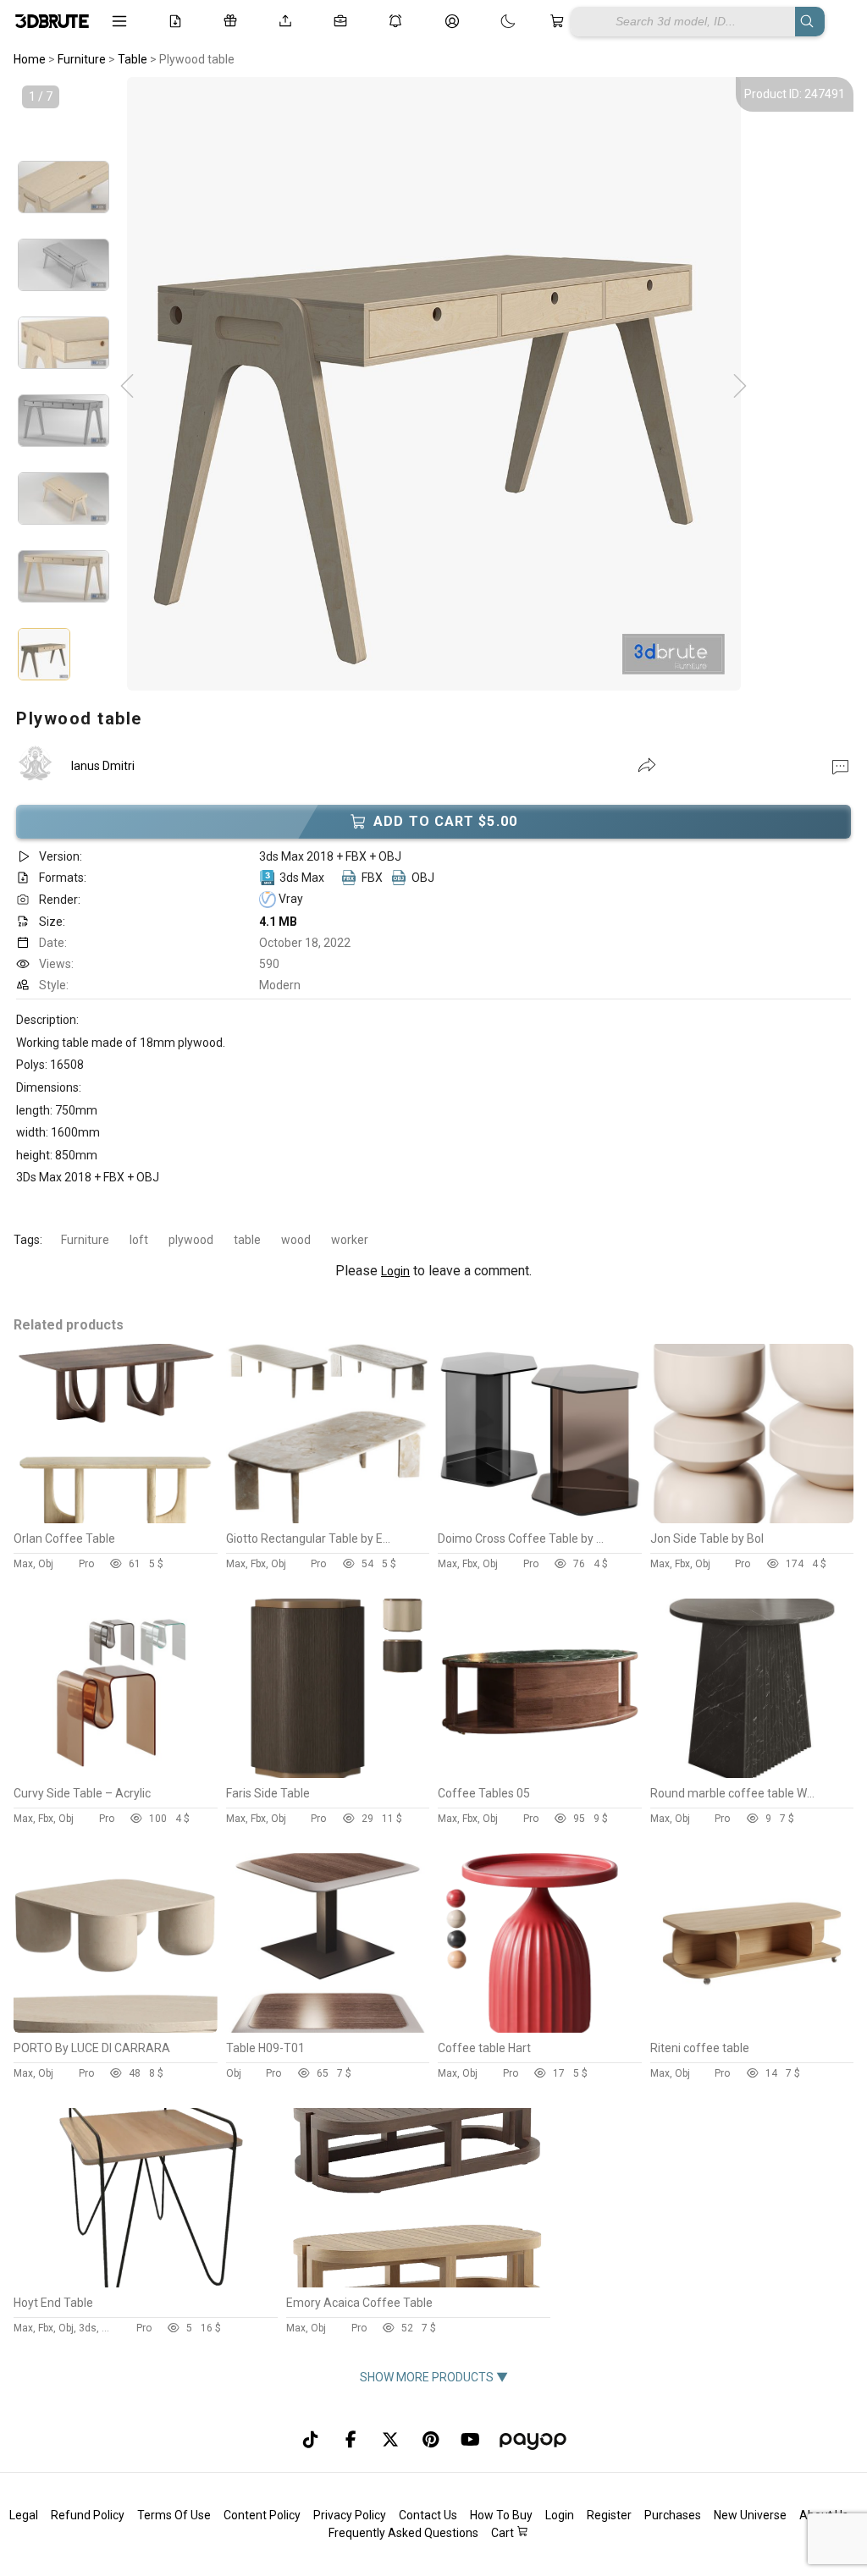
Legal (24, 2515)
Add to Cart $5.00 (445, 821)
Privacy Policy (350, 2515)
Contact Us (428, 2515)
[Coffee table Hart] (540, 2028)
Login (395, 1271)
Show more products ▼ (434, 2377)
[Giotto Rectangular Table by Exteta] (328, 1519)
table (247, 1240)
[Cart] (560, 21)
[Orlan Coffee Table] (116, 1519)
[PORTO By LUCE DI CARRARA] (116, 2028)
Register (609, 2515)
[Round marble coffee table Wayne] (752, 1774)
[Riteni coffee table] (752, 2028)
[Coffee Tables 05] (540, 1774)
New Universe (750, 2515)
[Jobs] (343, 21)
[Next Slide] (740, 387)
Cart (504, 2533)
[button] (840, 766)
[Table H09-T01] (328, 2028)
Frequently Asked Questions (403, 2533)
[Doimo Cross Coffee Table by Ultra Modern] (540, 1519)
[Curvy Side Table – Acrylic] (116, 1774)
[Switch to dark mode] (491, 21)
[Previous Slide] (127, 387)
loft (139, 1240)
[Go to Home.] (51, 21)
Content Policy (262, 2515)
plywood (191, 1240)
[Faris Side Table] (328, 1774)
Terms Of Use (174, 2515)
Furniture (85, 1240)
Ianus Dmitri (103, 766)
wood (296, 1240)
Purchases (673, 2515)
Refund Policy (88, 2515)
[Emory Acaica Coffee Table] (417, 2283)
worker (350, 1240)
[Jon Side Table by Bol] (752, 1519)
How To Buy (501, 2515)
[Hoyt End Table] (145, 2283)
